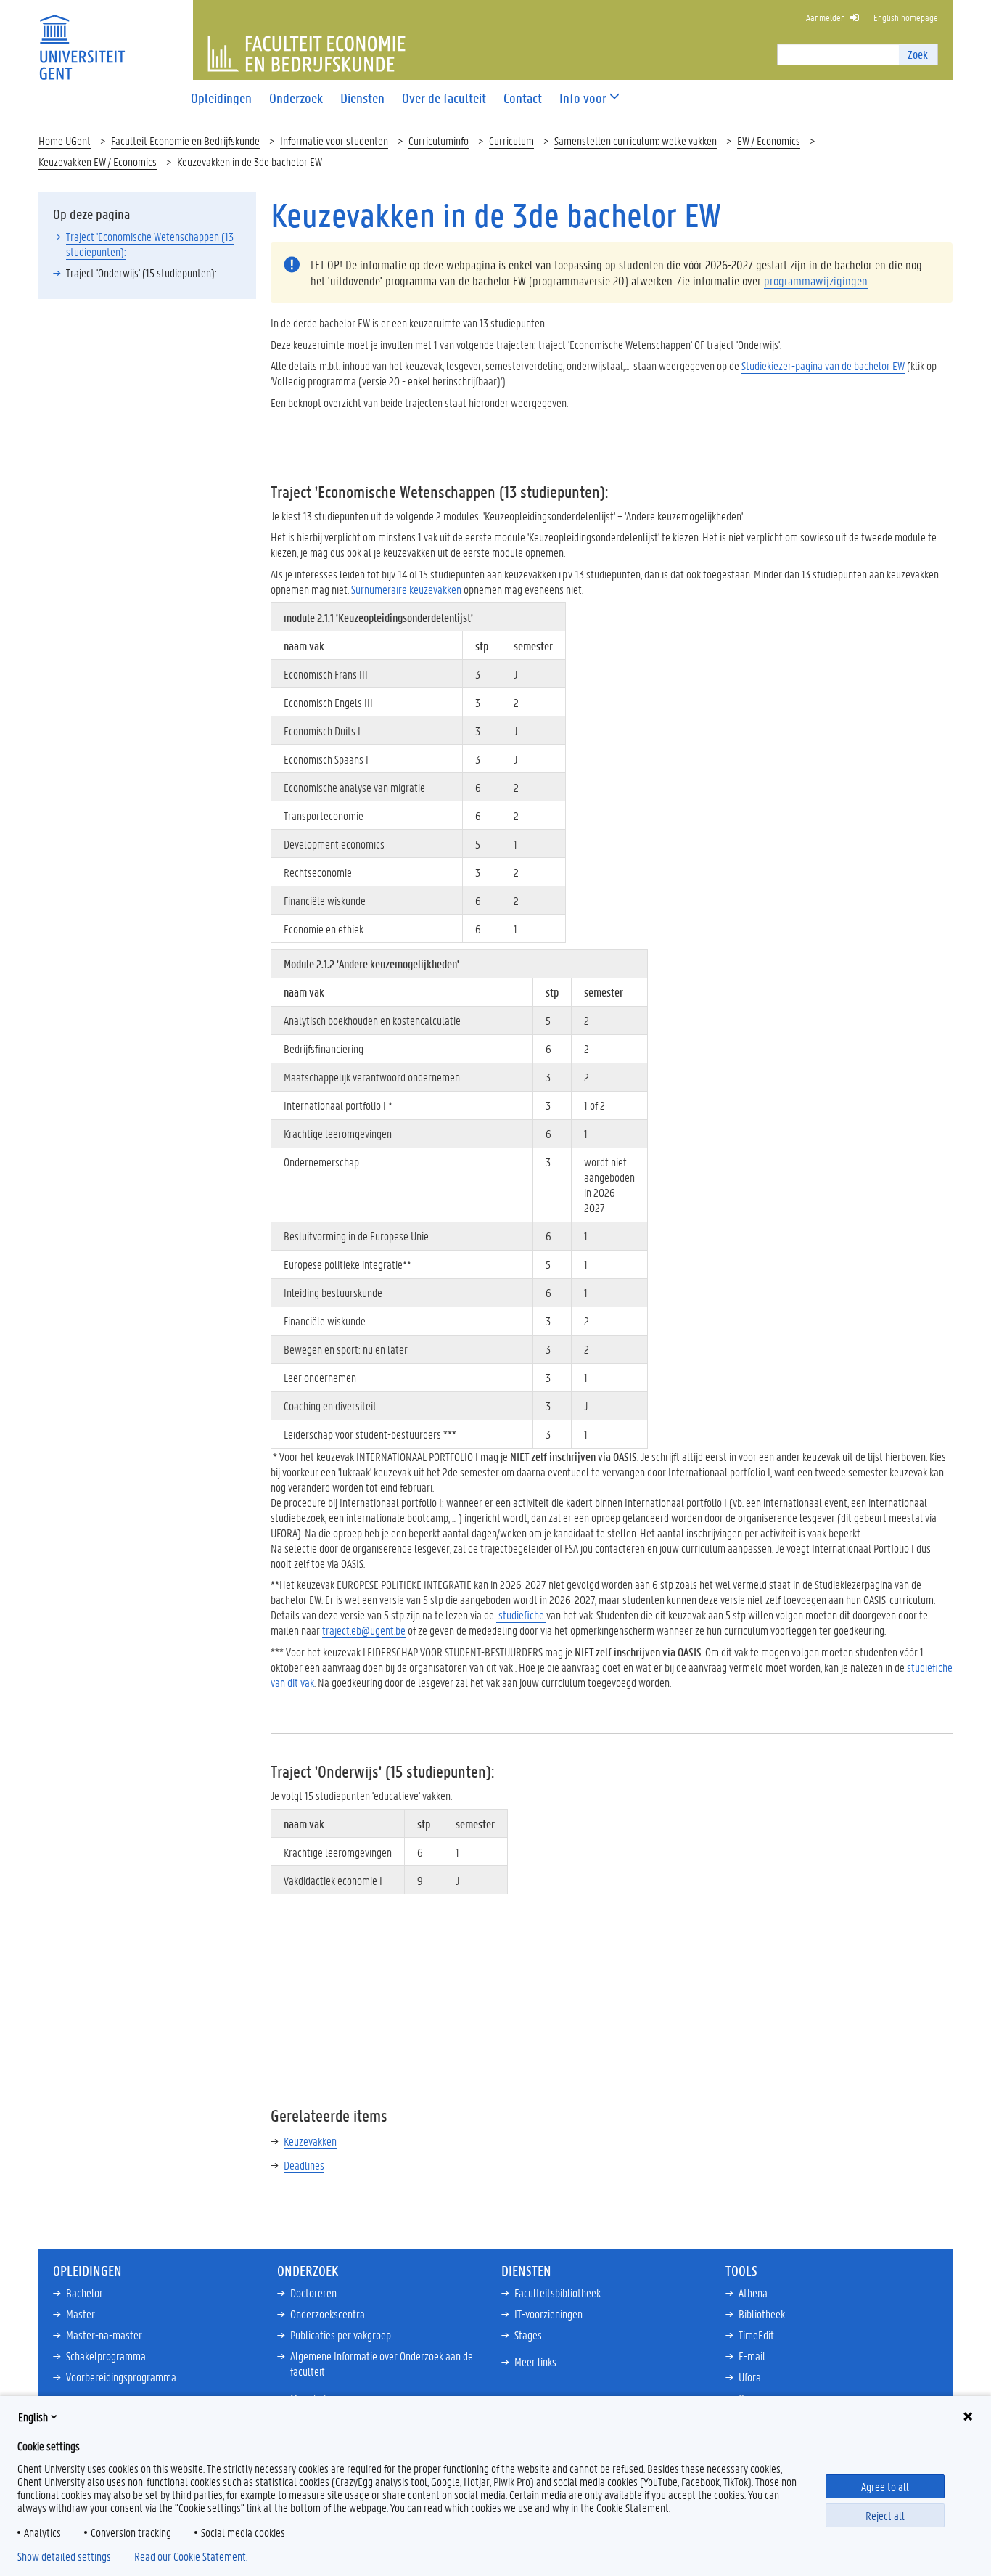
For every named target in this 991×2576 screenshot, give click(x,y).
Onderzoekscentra (328, 2314)
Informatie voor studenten (334, 140)
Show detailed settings (64, 2556)
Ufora (750, 2377)
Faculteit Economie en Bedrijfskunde (185, 140)
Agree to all (885, 2486)
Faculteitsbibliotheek (558, 2293)
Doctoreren (313, 2293)
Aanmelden (826, 17)
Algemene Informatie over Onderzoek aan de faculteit (382, 2363)
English (33, 2417)
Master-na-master (104, 2335)
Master (81, 2314)
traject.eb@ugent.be (364, 1630)
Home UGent (65, 140)
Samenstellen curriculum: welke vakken (636, 140)
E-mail (752, 2356)
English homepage (906, 17)
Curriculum (511, 140)
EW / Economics (769, 140)
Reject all (885, 2515)
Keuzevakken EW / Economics (98, 161)
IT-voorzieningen (548, 2314)
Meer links (535, 2362)
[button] (583, 98)
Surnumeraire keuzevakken (406, 589)
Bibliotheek (762, 2314)
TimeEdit (756, 2335)
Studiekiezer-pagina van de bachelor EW (823, 365)
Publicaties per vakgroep (341, 2335)
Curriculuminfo (439, 140)
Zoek (918, 54)
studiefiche (521, 1615)
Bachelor (85, 2293)
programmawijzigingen (816, 280)
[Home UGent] (82, 38)
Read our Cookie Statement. (191, 2556)
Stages (528, 2335)
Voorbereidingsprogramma (121, 2377)
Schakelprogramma (106, 2356)
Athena (753, 2293)
